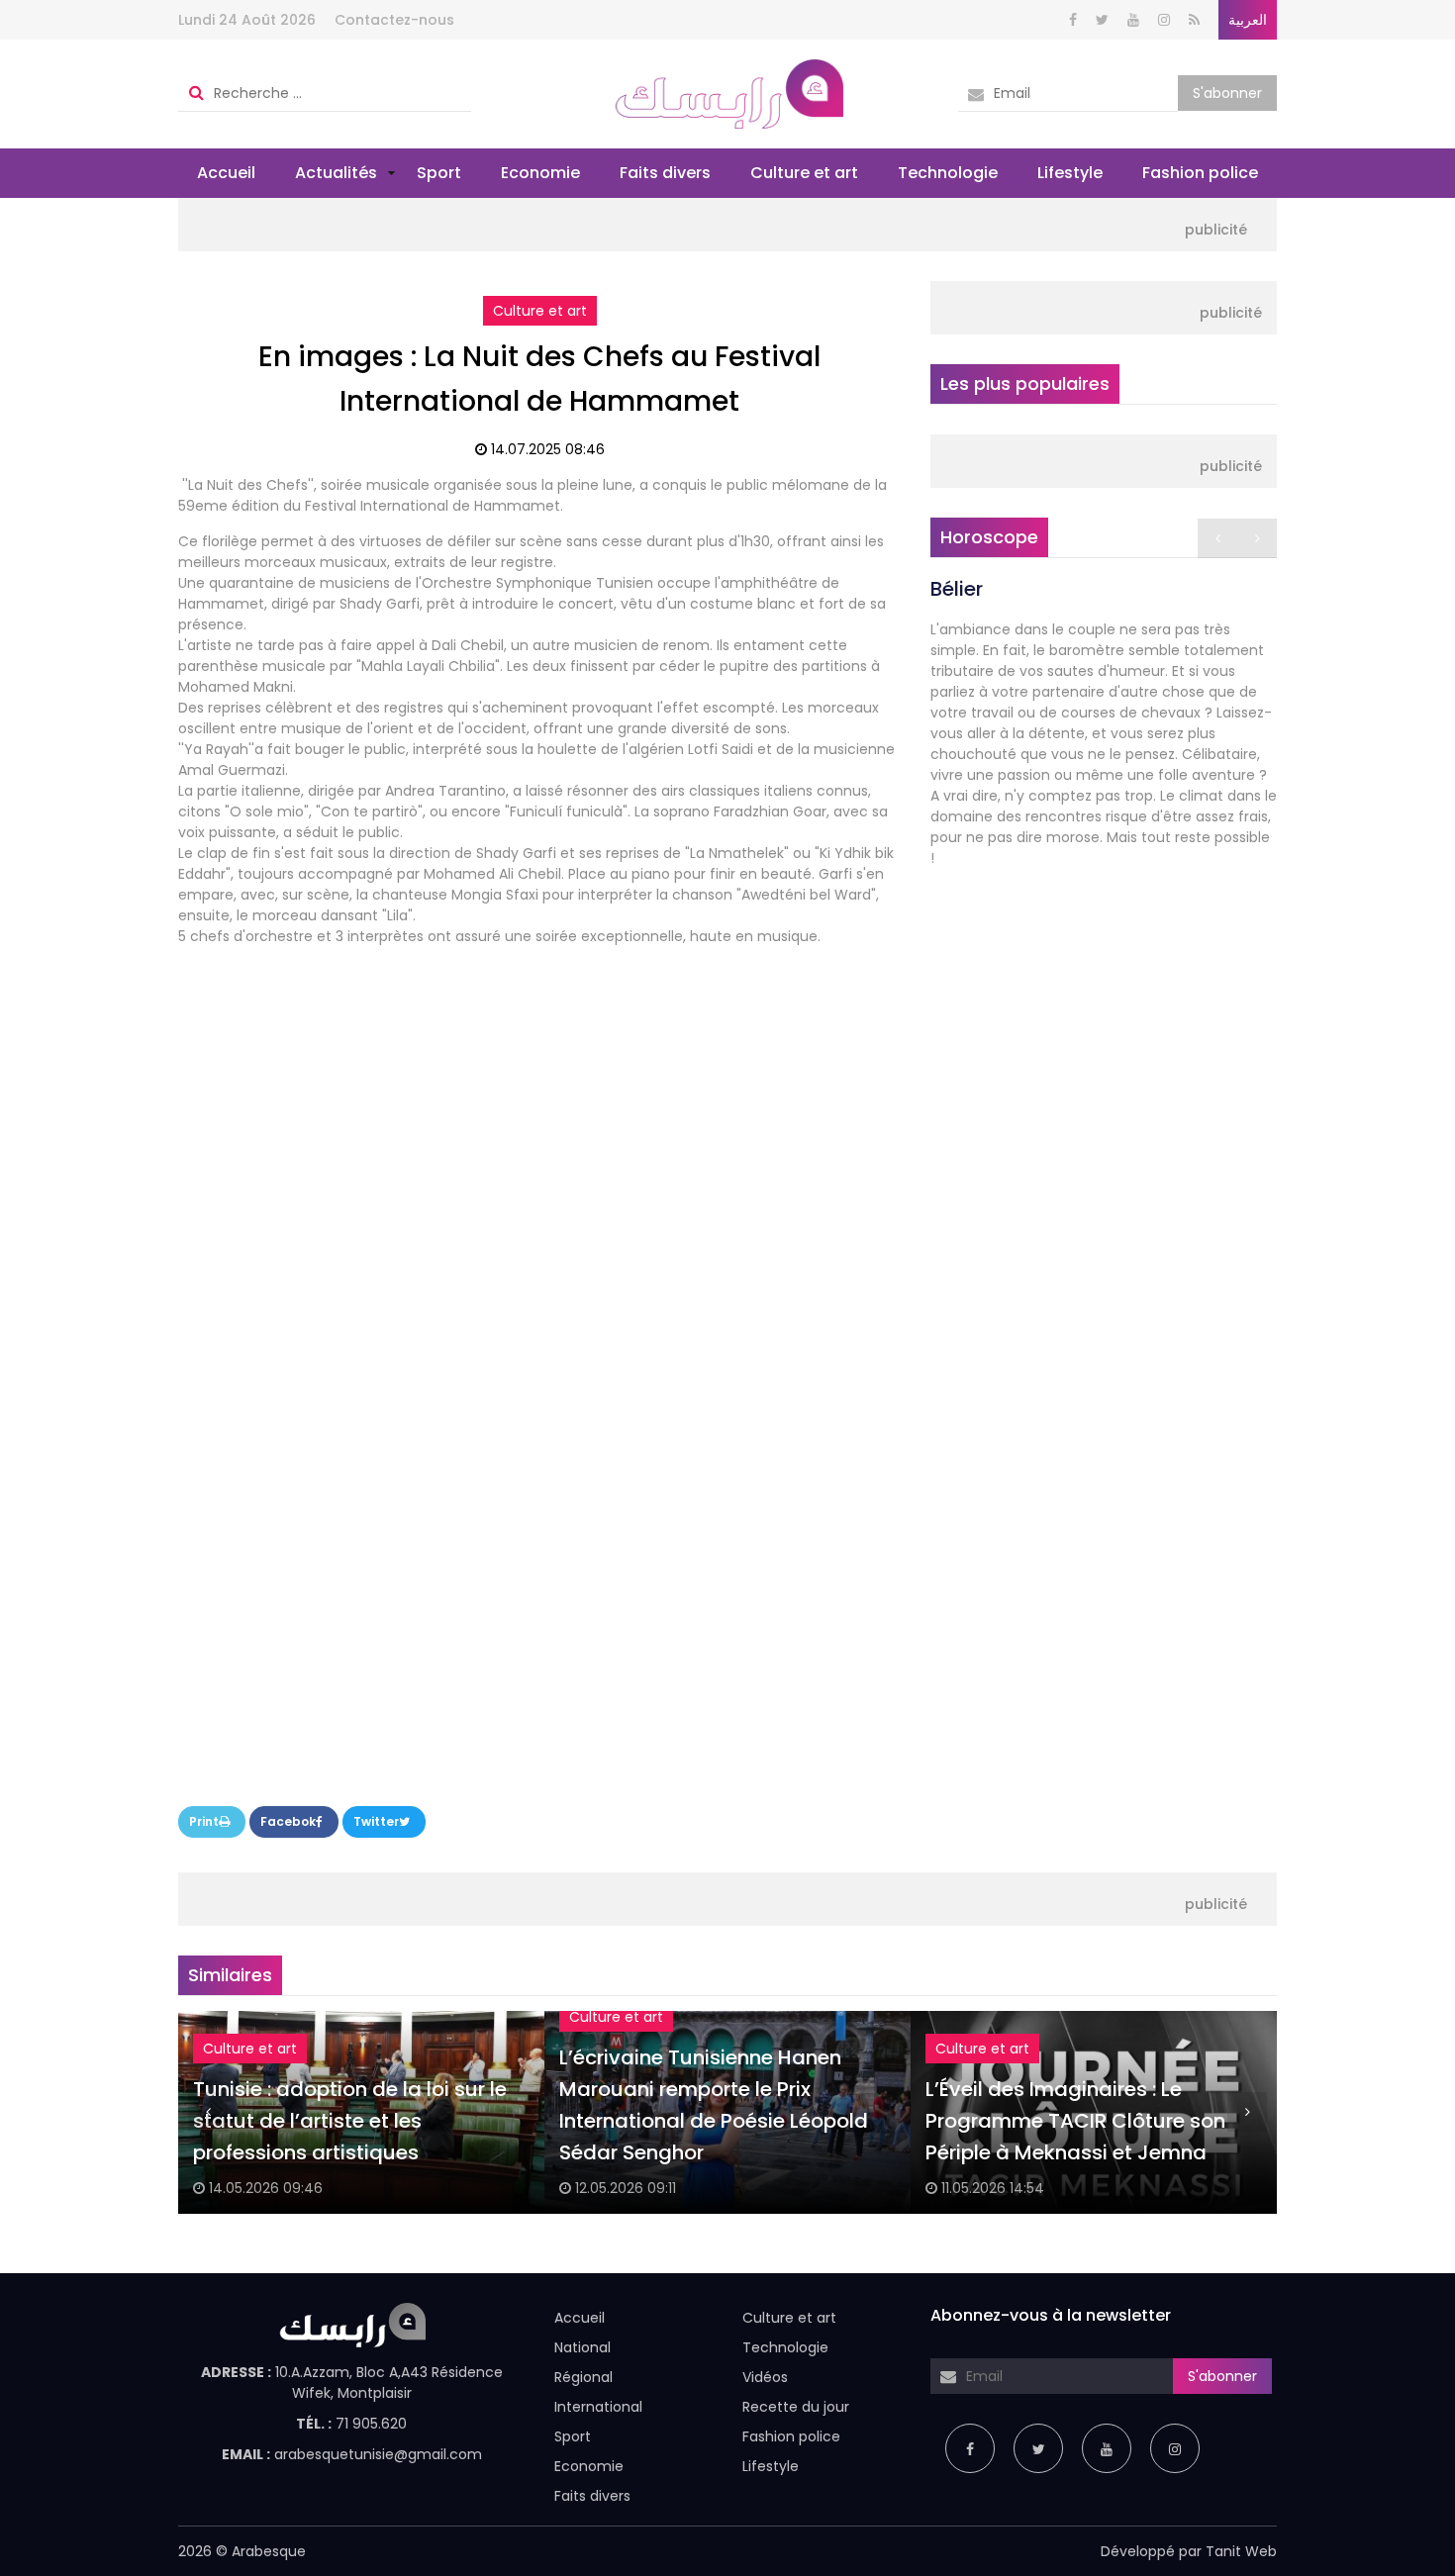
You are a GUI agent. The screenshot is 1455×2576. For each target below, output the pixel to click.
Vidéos (765, 2377)
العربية (1248, 20)
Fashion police (1200, 173)
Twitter (376, 1821)
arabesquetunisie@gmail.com (378, 2454)
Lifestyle (1070, 173)
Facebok (288, 1821)
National (582, 2347)
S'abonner (1227, 93)
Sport (439, 173)
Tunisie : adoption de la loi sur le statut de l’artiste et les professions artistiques (350, 2121)
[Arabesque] (728, 93)
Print (204, 1821)
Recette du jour (796, 2407)
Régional (583, 2377)
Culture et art (804, 173)
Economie (540, 173)
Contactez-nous (394, 20)
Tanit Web (1241, 2551)
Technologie (948, 173)
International (598, 2407)
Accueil (226, 173)
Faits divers (665, 173)
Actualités (336, 173)
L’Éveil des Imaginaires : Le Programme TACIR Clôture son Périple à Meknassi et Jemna (1075, 2121)
